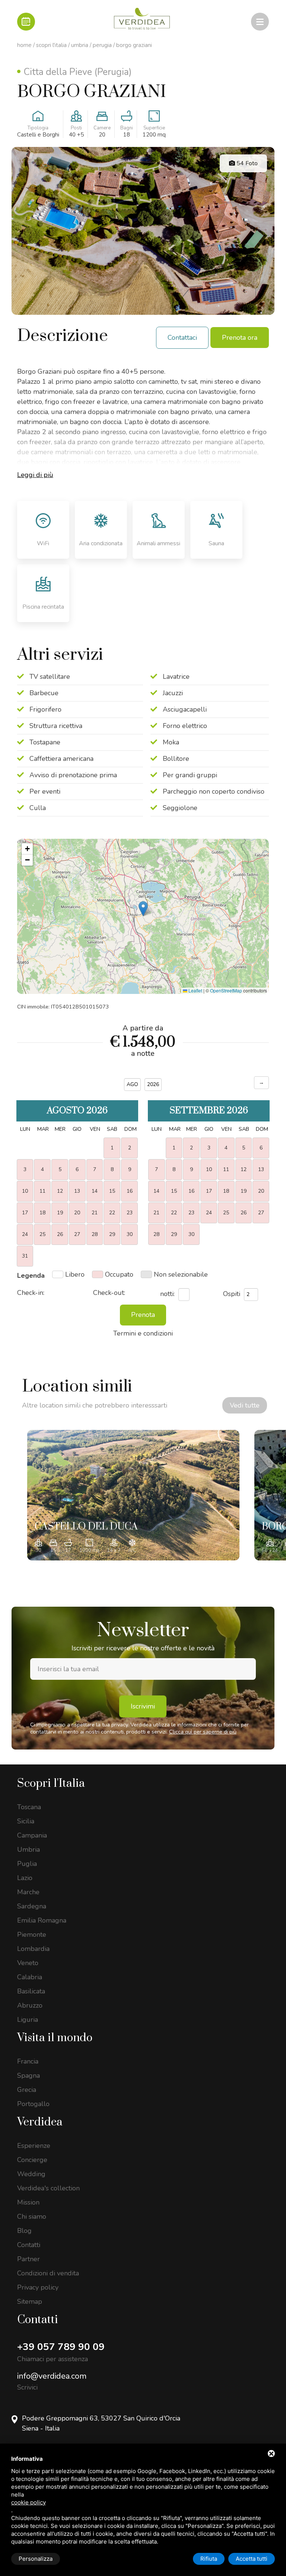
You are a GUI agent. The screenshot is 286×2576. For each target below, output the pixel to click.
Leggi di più (35, 475)
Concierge (32, 2160)
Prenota (143, 1315)
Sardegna (32, 1906)
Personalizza (36, 2559)
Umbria (80, 45)
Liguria (28, 2020)
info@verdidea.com (52, 2376)
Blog (24, 2231)
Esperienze (34, 2146)
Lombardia (33, 1949)
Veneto (28, 1963)
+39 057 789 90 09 (61, 2347)
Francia (28, 2061)
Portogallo (33, 2104)
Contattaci (182, 338)
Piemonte (32, 1935)
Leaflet (195, 990)
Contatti (29, 2245)
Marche (28, 1892)
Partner (28, 2259)
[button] (143, 909)
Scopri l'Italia (51, 45)
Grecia (27, 2090)
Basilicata (31, 1991)
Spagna (28, 2075)
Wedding (31, 2174)
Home (24, 45)
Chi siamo (32, 2216)
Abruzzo (30, 2005)
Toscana (29, 1807)
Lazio (25, 1878)
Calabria (30, 1977)
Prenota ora (240, 338)
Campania (32, 1835)
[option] (133, 1495)
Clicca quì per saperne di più (203, 1732)
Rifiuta (209, 2559)
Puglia (27, 1864)
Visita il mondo (55, 2038)
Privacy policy (38, 2287)
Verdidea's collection (48, 2188)
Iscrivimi (143, 1706)
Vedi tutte (245, 1405)
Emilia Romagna (42, 1920)
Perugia (102, 45)
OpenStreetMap (226, 990)
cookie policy (28, 2502)
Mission (28, 2202)
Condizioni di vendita (48, 2273)
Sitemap (30, 2302)
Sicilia (26, 1821)
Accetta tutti (252, 2559)
